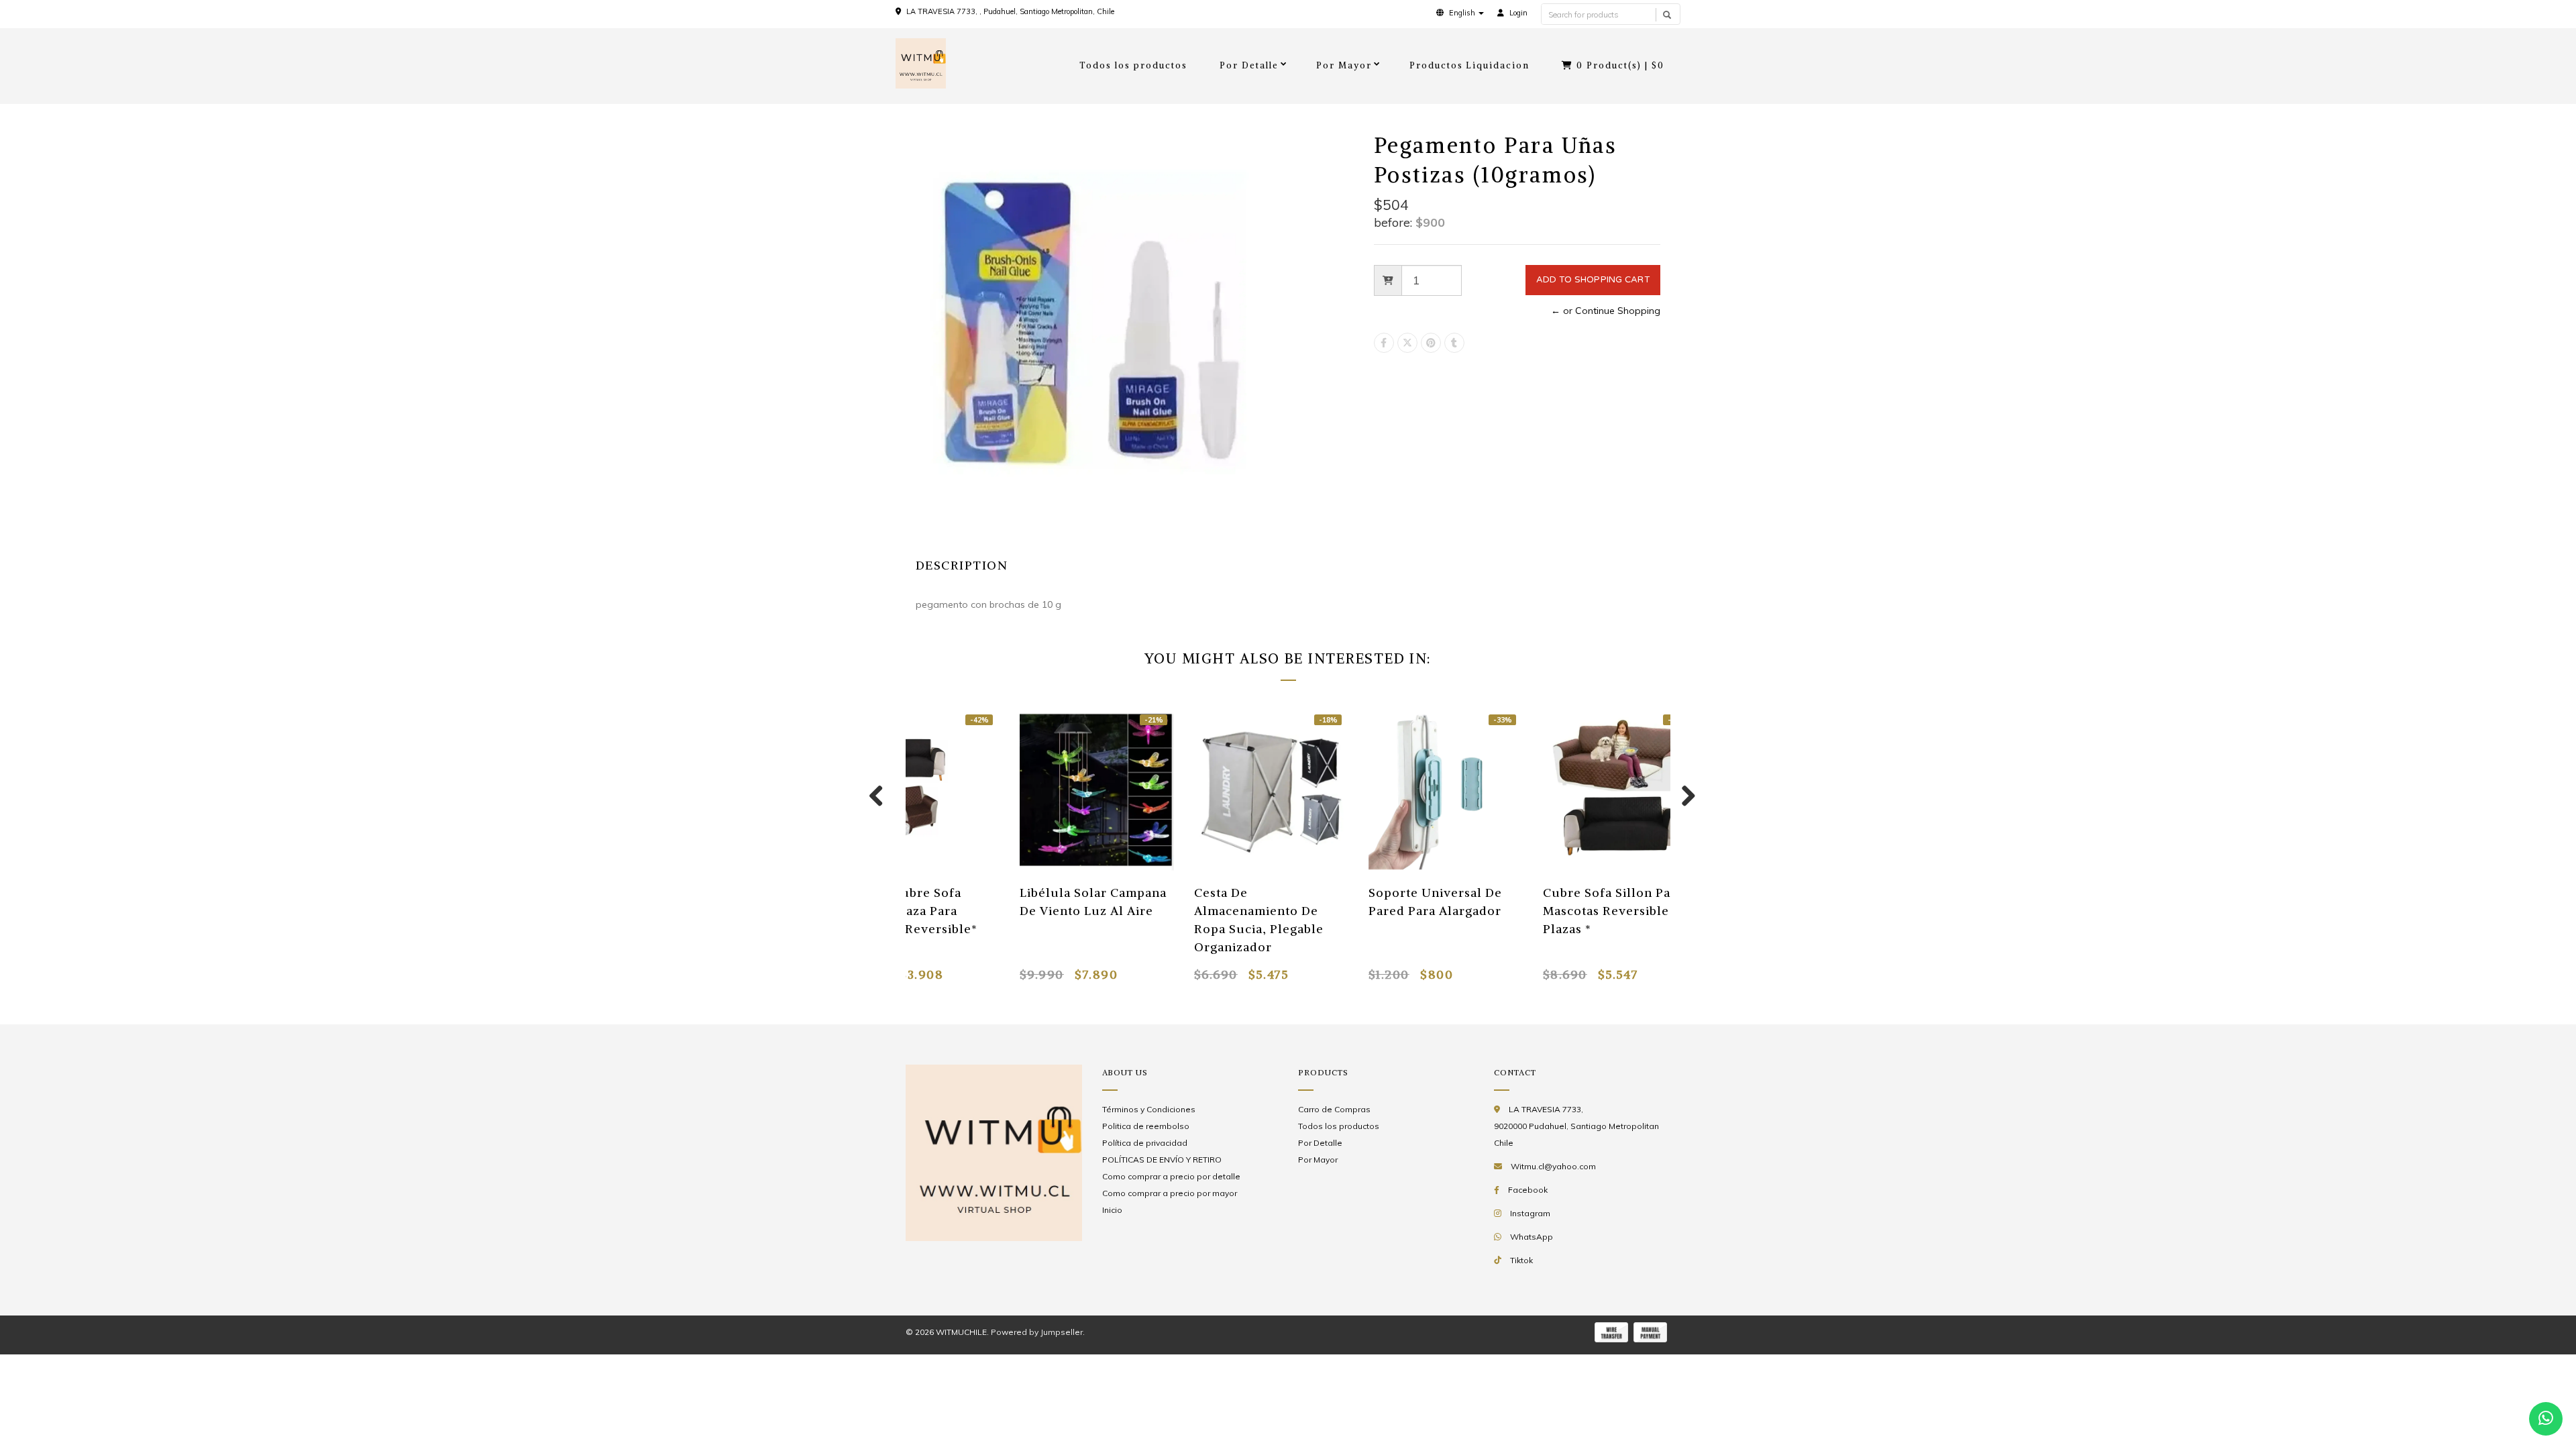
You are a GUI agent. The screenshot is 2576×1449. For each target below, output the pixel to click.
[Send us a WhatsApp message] (2546, 1419)
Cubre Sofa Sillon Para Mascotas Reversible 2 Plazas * (1613, 911)
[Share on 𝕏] (1407, 343)
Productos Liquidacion (1470, 65)
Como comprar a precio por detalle (1171, 1176)
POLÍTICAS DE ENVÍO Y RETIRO (1162, 1160)
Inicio (1112, 1210)
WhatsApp (1532, 1237)
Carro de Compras (1334, 1109)
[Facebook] (1384, 343)
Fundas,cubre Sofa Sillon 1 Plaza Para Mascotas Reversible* (911, 911)
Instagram (1530, 1213)
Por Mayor (1344, 65)
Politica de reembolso (1146, 1126)
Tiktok (1521, 1260)
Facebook (1528, 1190)
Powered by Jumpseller (1037, 1332)
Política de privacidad (1145, 1143)
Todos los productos (1133, 65)
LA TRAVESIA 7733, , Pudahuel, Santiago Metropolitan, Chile (1010, 11)
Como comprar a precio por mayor (1170, 1193)
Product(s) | (1620, 65)
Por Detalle (1249, 65)
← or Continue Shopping (1606, 311)
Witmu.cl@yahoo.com (1553, 1166)
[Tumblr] (1454, 343)
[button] (1460, 13)
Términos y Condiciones (1149, 1109)
